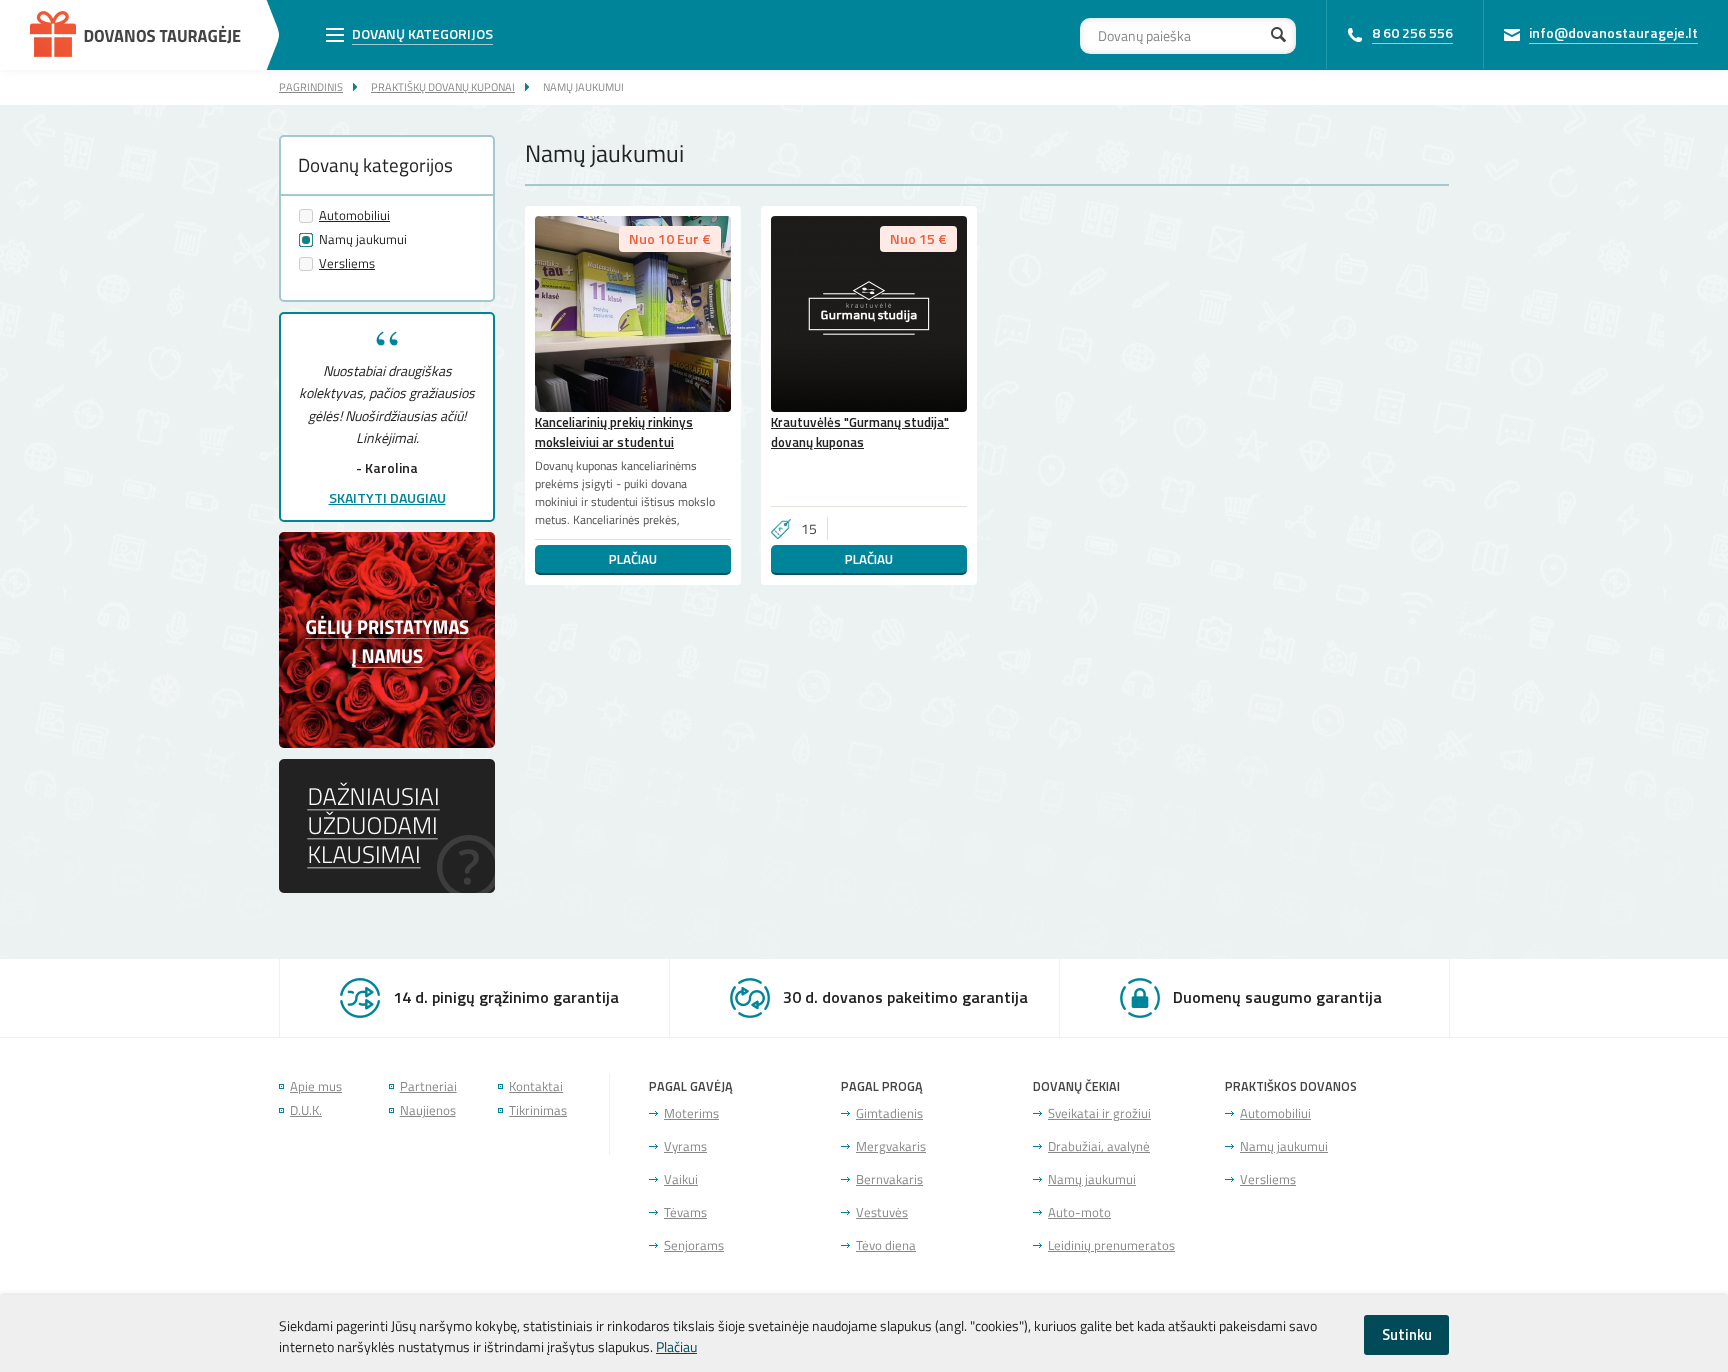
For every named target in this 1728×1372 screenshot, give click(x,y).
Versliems (347, 263)
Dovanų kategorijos (422, 33)
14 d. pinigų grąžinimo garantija (506, 997)
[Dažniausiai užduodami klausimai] (387, 887)
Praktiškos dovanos (1291, 1086)
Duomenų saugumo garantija (1277, 997)
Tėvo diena (886, 1245)
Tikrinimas (538, 1110)
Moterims (691, 1113)
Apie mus (316, 1086)
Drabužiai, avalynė (1099, 1146)
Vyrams (685, 1146)
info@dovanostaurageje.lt (1613, 32)
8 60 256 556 (1412, 32)
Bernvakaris (889, 1179)
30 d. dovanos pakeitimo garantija (905, 997)
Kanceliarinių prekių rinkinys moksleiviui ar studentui (614, 432)
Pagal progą (882, 1086)
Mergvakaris (891, 1146)
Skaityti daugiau (387, 497)
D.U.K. (306, 1110)
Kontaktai (536, 1086)
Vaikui (681, 1179)
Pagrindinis (311, 86)
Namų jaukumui (583, 86)
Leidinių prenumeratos (1111, 1245)
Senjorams (694, 1245)
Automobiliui (354, 215)
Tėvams (685, 1212)
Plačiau (633, 559)
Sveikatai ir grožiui (1099, 1113)
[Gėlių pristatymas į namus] (387, 747)
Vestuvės (882, 1212)
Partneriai (428, 1086)
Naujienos (428, 1110)
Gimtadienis (889, 1113)
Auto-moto (1079, 1212)
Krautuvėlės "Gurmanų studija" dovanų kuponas (860, 432)
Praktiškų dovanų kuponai (443, 86)
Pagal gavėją (691, 1086)
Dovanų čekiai (1076, 1086)
